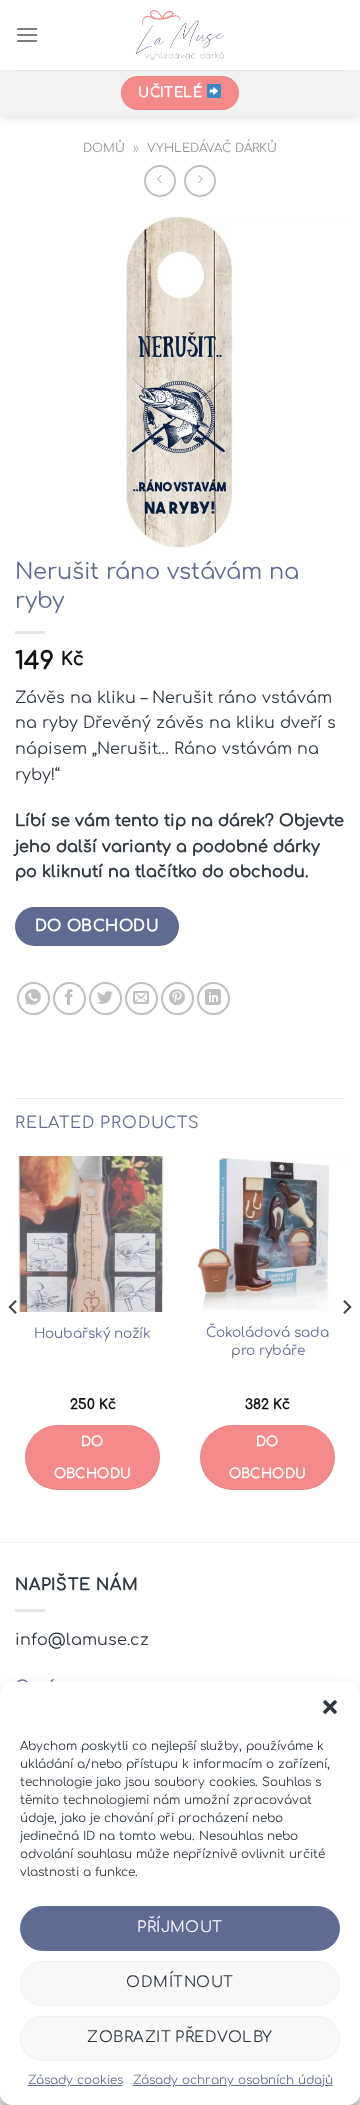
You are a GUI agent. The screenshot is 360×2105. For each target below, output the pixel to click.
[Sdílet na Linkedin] (213, 998)
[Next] (346, 1347)
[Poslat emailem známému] (141, 998)
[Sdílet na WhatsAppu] (33, 998)
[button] (330, 1707)
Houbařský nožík (92, 1333)
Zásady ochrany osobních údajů (233, 2080)
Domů (104, 148)
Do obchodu (97, 926)
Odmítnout (179, 1982)
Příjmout (180, 1927)
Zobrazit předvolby (179, 2037)
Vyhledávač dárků (212, 148)
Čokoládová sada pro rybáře (267, 1341)
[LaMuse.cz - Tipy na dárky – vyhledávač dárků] (180, 35)
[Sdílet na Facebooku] (69, 998)
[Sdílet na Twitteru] (105, 998)
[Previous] (14, 1347)
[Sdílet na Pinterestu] (177, 998)
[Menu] (27, 34)
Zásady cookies (75, 2080)
